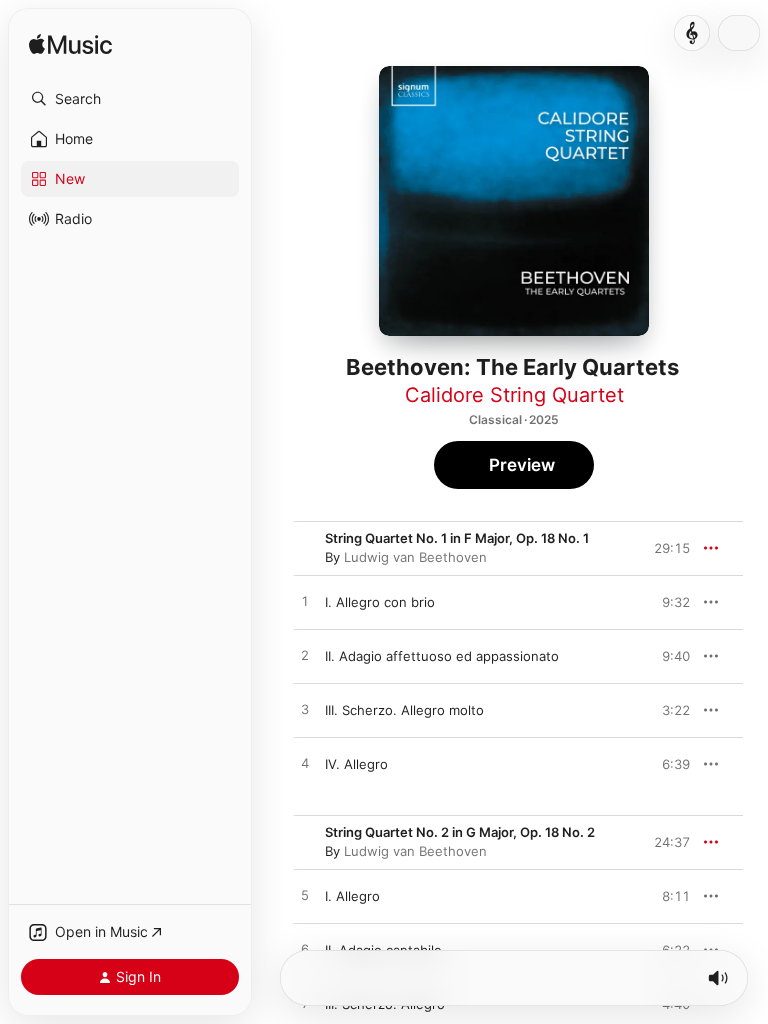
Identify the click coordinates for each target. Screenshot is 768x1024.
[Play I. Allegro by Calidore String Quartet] (305, 896)
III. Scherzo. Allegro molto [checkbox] (404, 710)
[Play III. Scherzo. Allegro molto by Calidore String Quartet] (305, 710)
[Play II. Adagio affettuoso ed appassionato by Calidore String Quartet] (305, 656)
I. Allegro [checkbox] (352, 896)
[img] (70, 45)
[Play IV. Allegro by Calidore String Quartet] (305, 764)
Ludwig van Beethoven (415, 557)
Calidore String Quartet (514, 395)
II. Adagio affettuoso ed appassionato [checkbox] (442, 656)
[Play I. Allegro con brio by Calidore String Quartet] (305, 602)
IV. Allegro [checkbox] (356, 764)
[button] (130, 99)
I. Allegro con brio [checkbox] (380, 602)
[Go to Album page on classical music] (692, 33)
